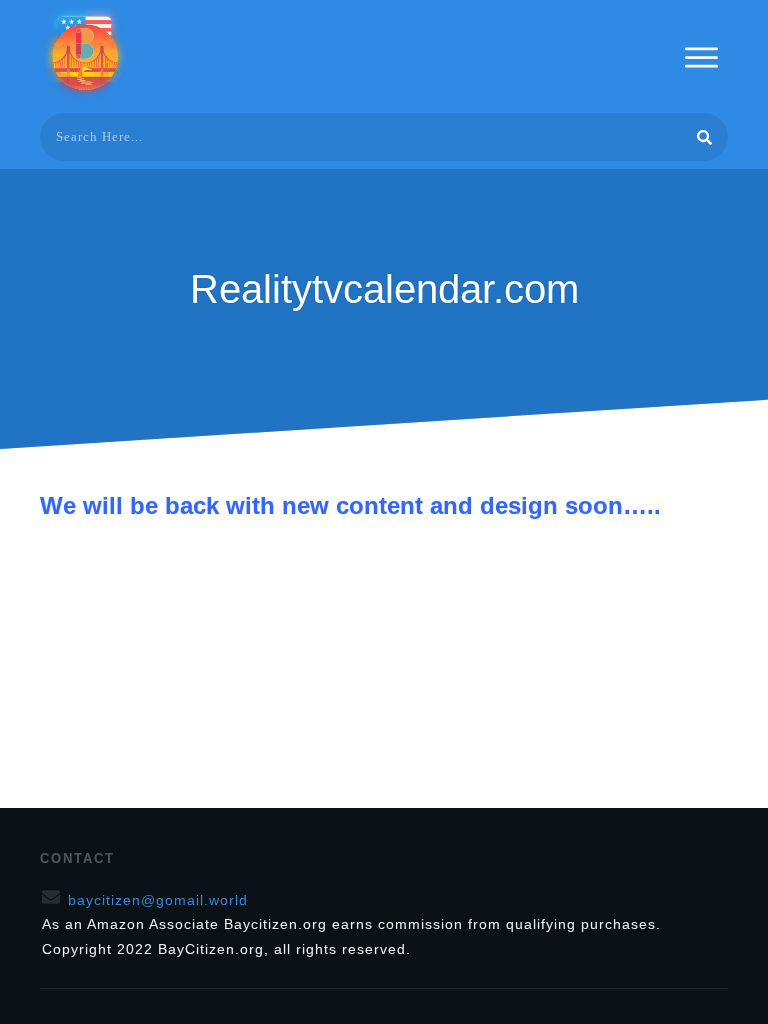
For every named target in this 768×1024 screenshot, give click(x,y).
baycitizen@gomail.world (158, 900)
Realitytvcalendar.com (384, 289)
